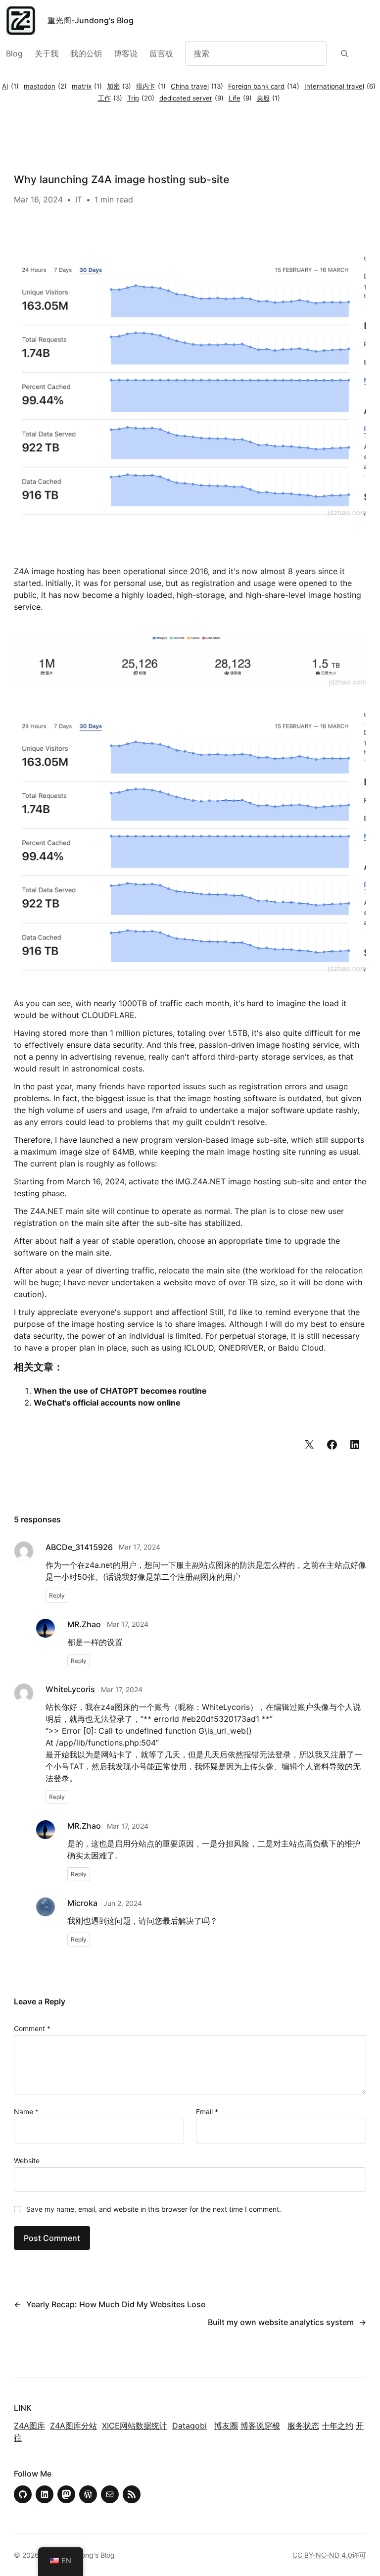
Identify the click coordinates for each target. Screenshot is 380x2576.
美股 (268, 98)
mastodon (45, 86)
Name (26, 2112)
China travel (197, 86)
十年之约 (337, 2426)
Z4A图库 (29, 2426)
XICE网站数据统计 (135, 2426)
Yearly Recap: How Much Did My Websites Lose (116, 2304)
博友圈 (226, 2426)
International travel (340, 86)
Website (27, 2161)
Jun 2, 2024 (123, 1903)
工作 (110, 98)
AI (10, 86)
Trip (141, 98)
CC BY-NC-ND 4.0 (322, 2555)
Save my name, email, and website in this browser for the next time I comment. (154, 2209)
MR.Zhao (84, 1624)
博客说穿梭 (260, 2426)
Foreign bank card (264, 86)
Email (207, 2112)
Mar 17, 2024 (140, 1547)
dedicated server (191, 98)
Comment (32, 2028)
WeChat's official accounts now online (107, 1403)
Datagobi (190, 2426)
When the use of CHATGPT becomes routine (120, 1391)
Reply (57, 1595)
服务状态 (303, 2426)
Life (240, 98)
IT (79, 199)
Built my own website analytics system (281, 2322)
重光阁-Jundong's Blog (91, 20)
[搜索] (345, 53)
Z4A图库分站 (73, 2426)
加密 (119, 86)
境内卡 (151, 86)
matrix (87, 86)
